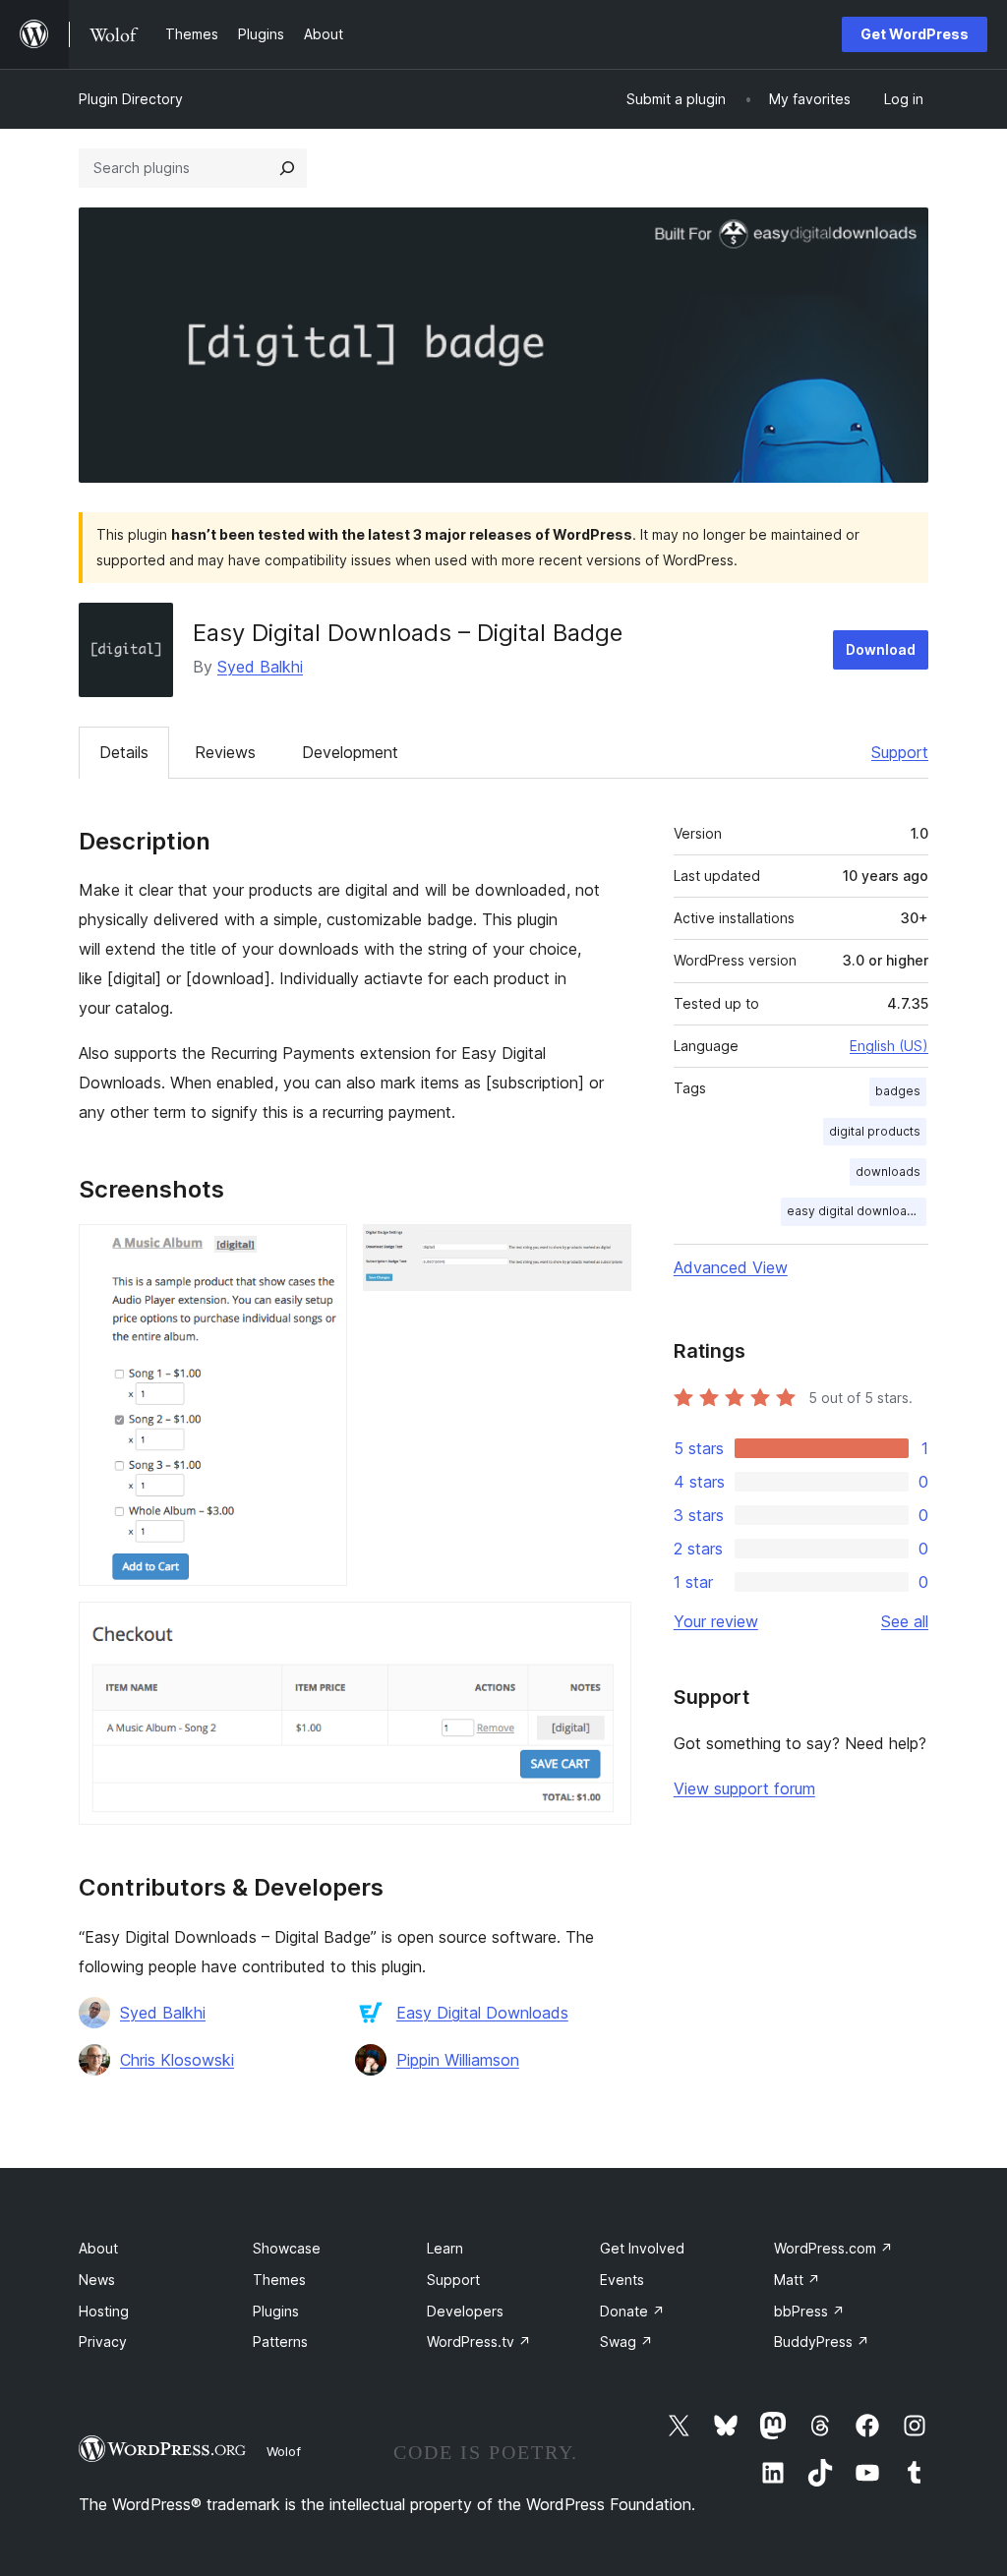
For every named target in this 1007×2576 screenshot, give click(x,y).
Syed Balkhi (260, 667)
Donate (632, 2311)
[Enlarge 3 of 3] (605, 1628)
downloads (888, 1171)
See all (905, 1621)
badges (898, 1091)
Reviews (225, 752)
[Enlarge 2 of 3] (605, 1251)
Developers (465, 2311)
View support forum (744, 1788)
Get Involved (642, 2248)
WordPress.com (833, 2248)
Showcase (287, 2248)
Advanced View (731, 1267)
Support (900, 752)
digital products (875, 1131)
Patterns (280, 2342)
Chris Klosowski (177, 2060)
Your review (716, 1621)
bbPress (809, 2311)
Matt (797, 2280)
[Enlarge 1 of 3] (321, 1251)
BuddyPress (822, 2342)
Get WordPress (915, 34)
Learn (445, 2248)
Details (124, 752)
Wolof (284, 2451)
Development (350, 752)
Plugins (276, 2311)
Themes (279, 2280)
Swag (626, 2342)
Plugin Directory (131, 99)
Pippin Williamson (458, 2060)
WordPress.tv (479, 2342)
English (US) (889, 1046)
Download (881, 649)
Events (622, 2280)
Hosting (104, 2311)
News (97, 2280)
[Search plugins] (287, 168)
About (98, 2248)
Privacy (103, 2342)
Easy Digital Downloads (482, 2013)
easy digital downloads (854, 1211)
